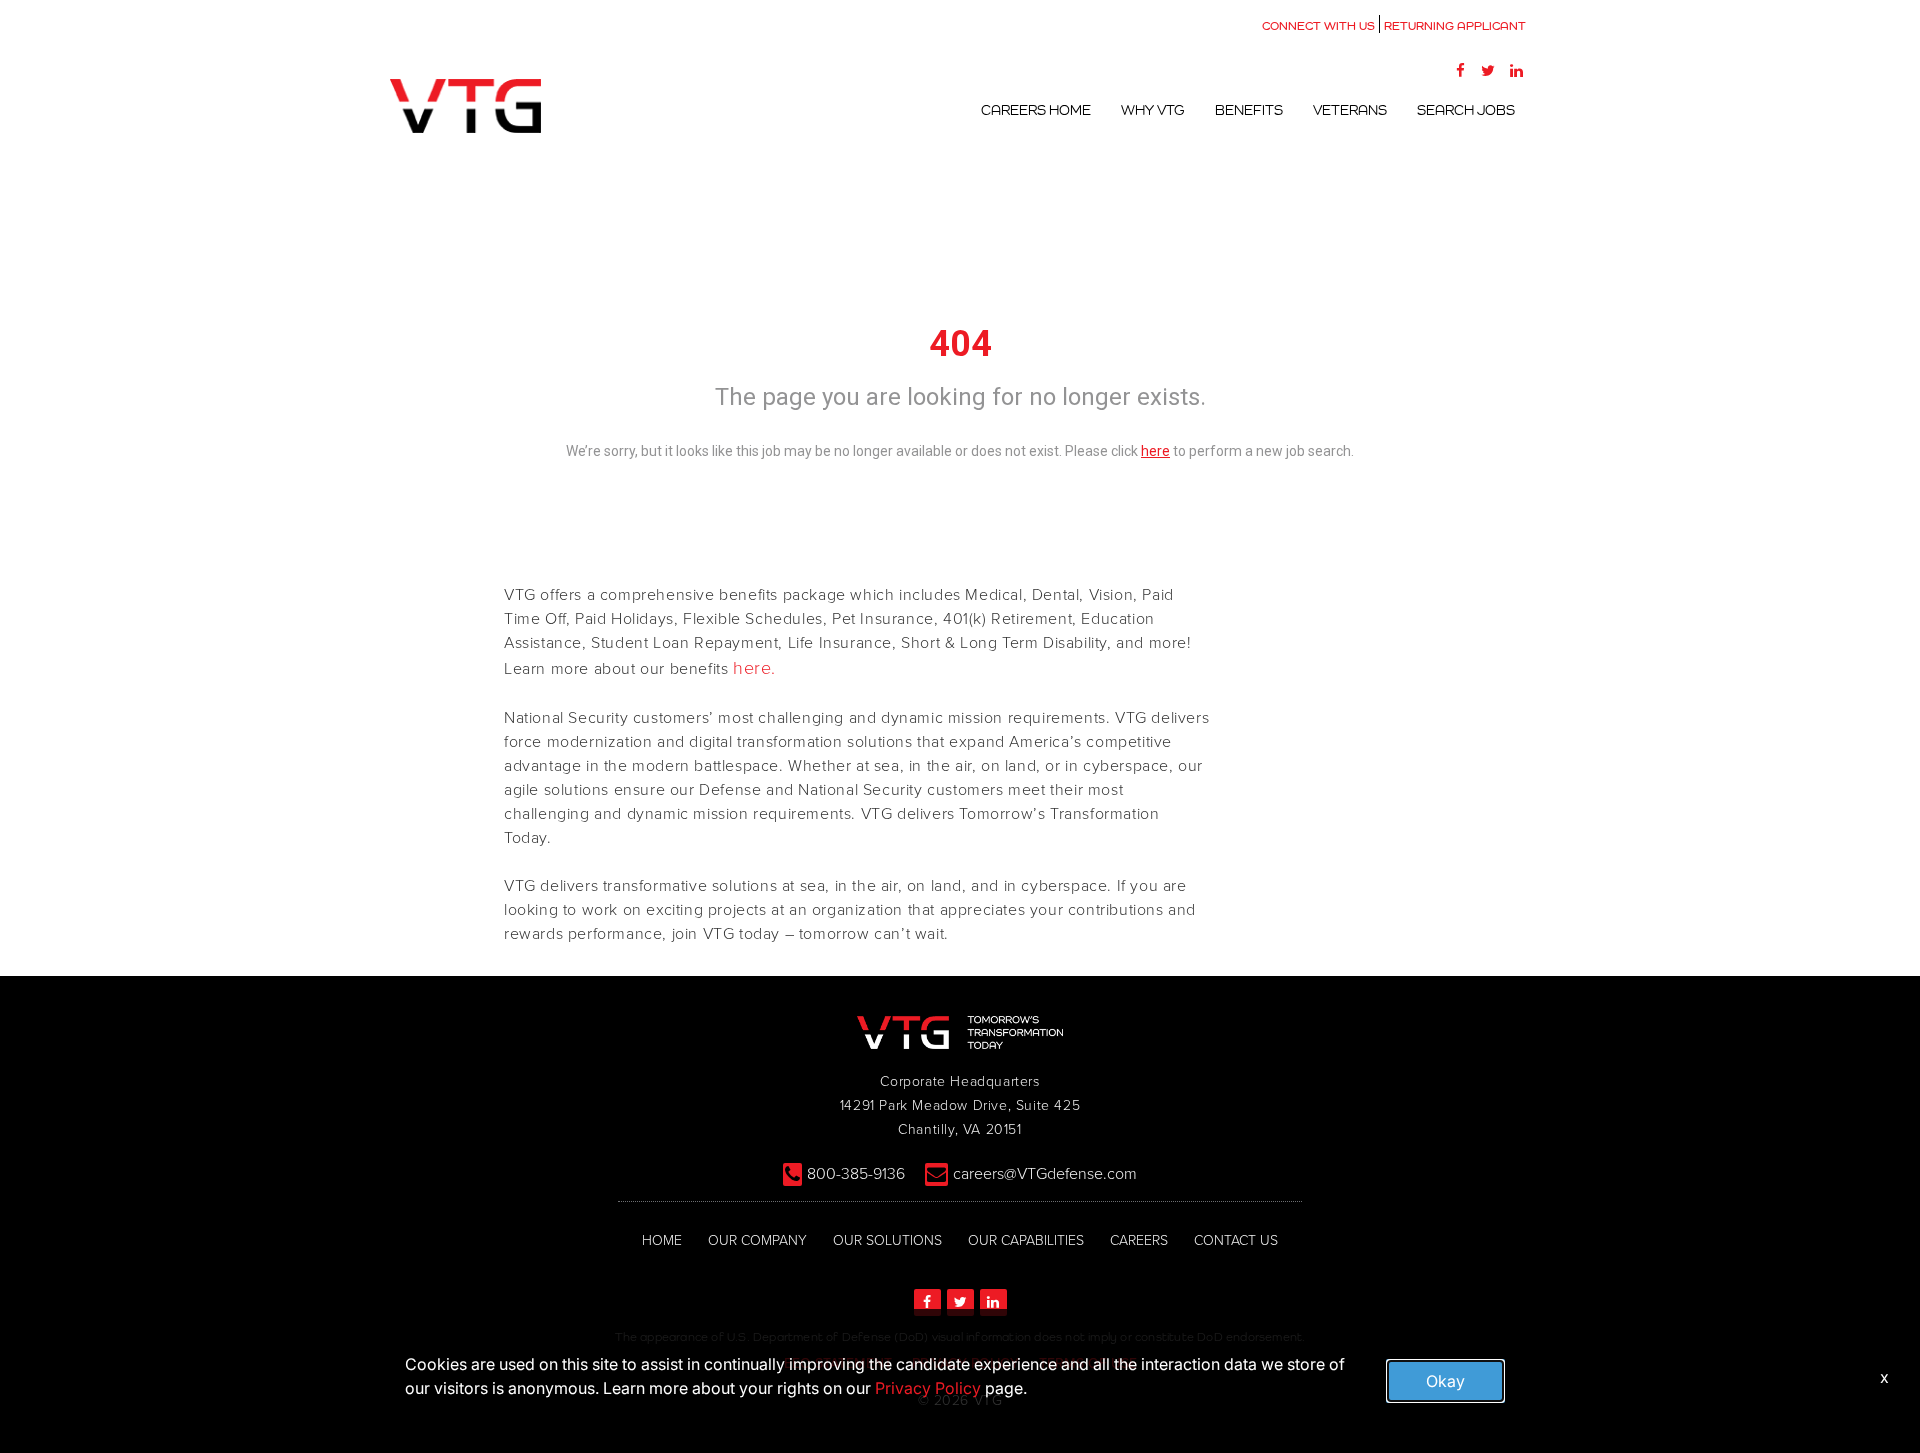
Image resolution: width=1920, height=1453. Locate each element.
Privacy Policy (928, 1388)
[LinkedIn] (1516, 70)
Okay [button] (1445, 1381)
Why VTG (1153, 110)
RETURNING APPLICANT (1455, 26)
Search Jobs (1466, 110)
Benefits (1249, 110)
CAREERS (1139, 1240)
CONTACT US (1236, 1240)
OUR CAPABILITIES (1026, 1240)
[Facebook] (1460, 70)
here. (754, 668)
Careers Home (1036, 110)
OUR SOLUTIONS (887, 1240)
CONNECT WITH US (1318, 26)
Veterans (1350, 110)
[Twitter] (1488, 70)
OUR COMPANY (757, 1240)
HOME (662, 1240)
